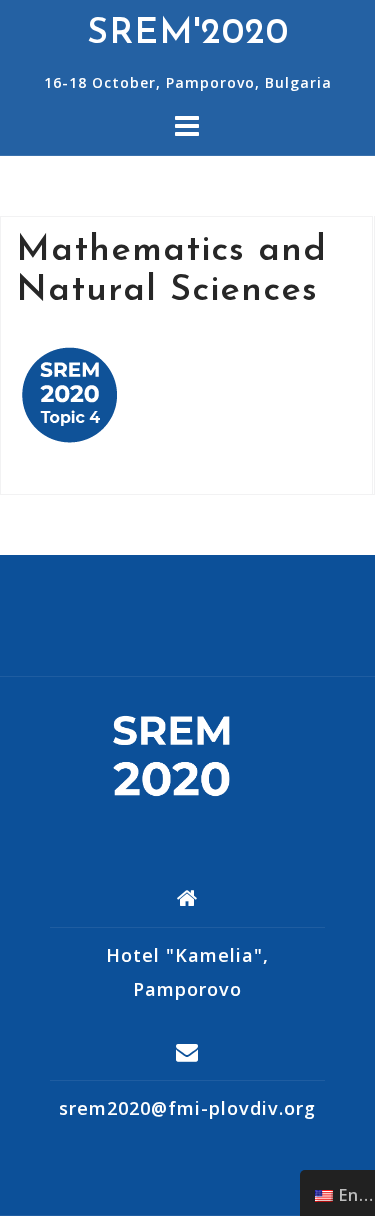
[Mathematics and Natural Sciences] (69, 393)
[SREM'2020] (180, 755)
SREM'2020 (188, 34)
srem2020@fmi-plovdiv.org (187, 1108)
